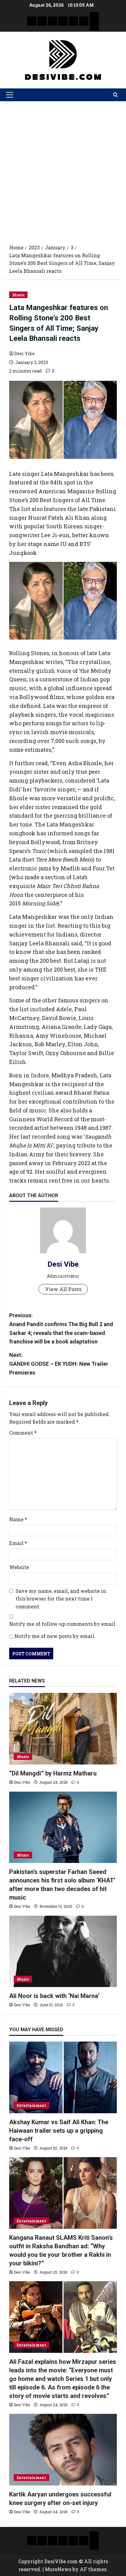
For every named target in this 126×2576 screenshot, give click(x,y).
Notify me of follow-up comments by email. (63, 1624)
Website (19, 1567)
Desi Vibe (24, 353)
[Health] (73, 21)
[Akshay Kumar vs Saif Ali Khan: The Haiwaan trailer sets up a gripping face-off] (63, 2077)
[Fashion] (63, 21)
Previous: (61, 1328)
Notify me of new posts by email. (55, 1636)
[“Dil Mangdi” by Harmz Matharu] (63, 1729)
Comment (23, 1433)
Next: (59, 1364)
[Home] (32, 21)
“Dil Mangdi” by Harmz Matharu (53, 1773)
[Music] (53, 21)
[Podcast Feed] (94, 26)
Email (18, 1543)
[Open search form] (115, 95)
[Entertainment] (42, 21)
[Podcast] (94, 16)
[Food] (84, 21)
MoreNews (58, 2569)
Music (18, 295)
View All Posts (63, 1289)
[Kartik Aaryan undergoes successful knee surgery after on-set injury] (63, 2450)
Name (18, 1519)
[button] (10, 95)
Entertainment (31, 2105)
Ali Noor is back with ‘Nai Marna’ (54, 1996)
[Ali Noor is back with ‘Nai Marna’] (63, 1952)
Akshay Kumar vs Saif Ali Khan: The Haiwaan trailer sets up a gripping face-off (59, 2131)
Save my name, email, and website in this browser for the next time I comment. (61, 1599)
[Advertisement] (63, 167)
